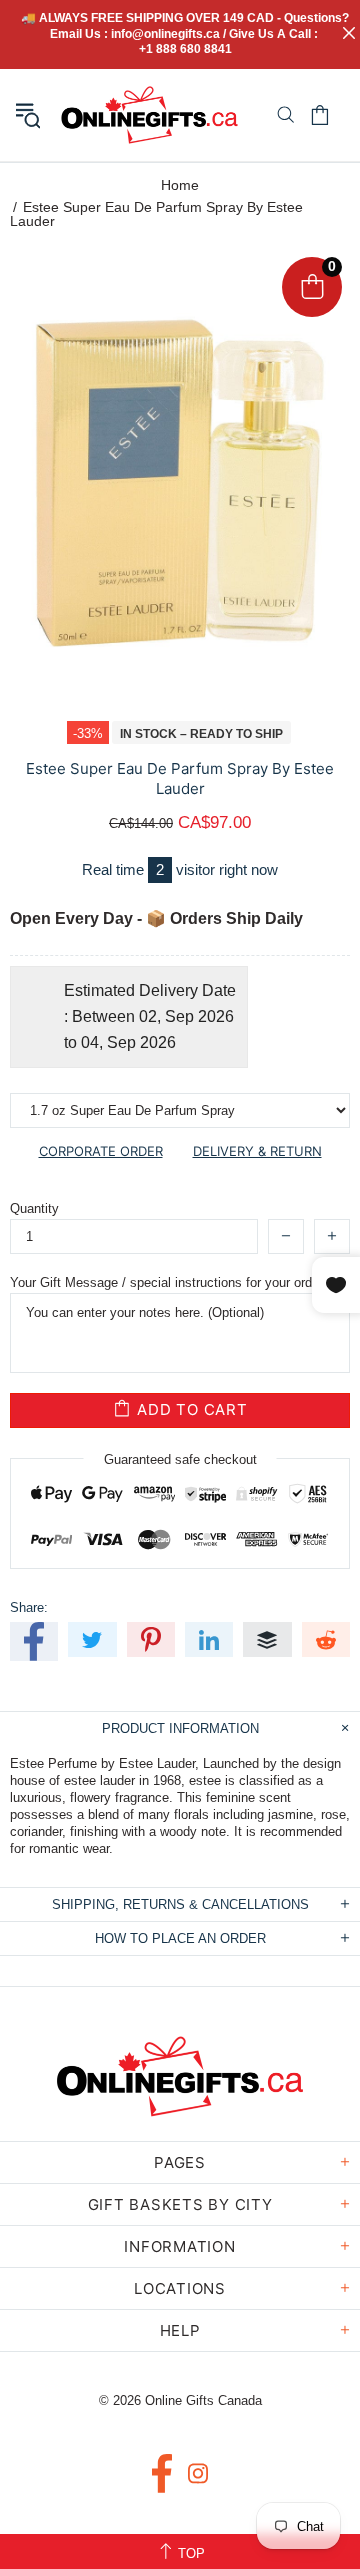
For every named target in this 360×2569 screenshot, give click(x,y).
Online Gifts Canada (149, 115)
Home (180, 185)
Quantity (34, 1208)
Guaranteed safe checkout (180, 1458)
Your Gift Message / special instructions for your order (166, 1282)
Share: (29, 1607)
